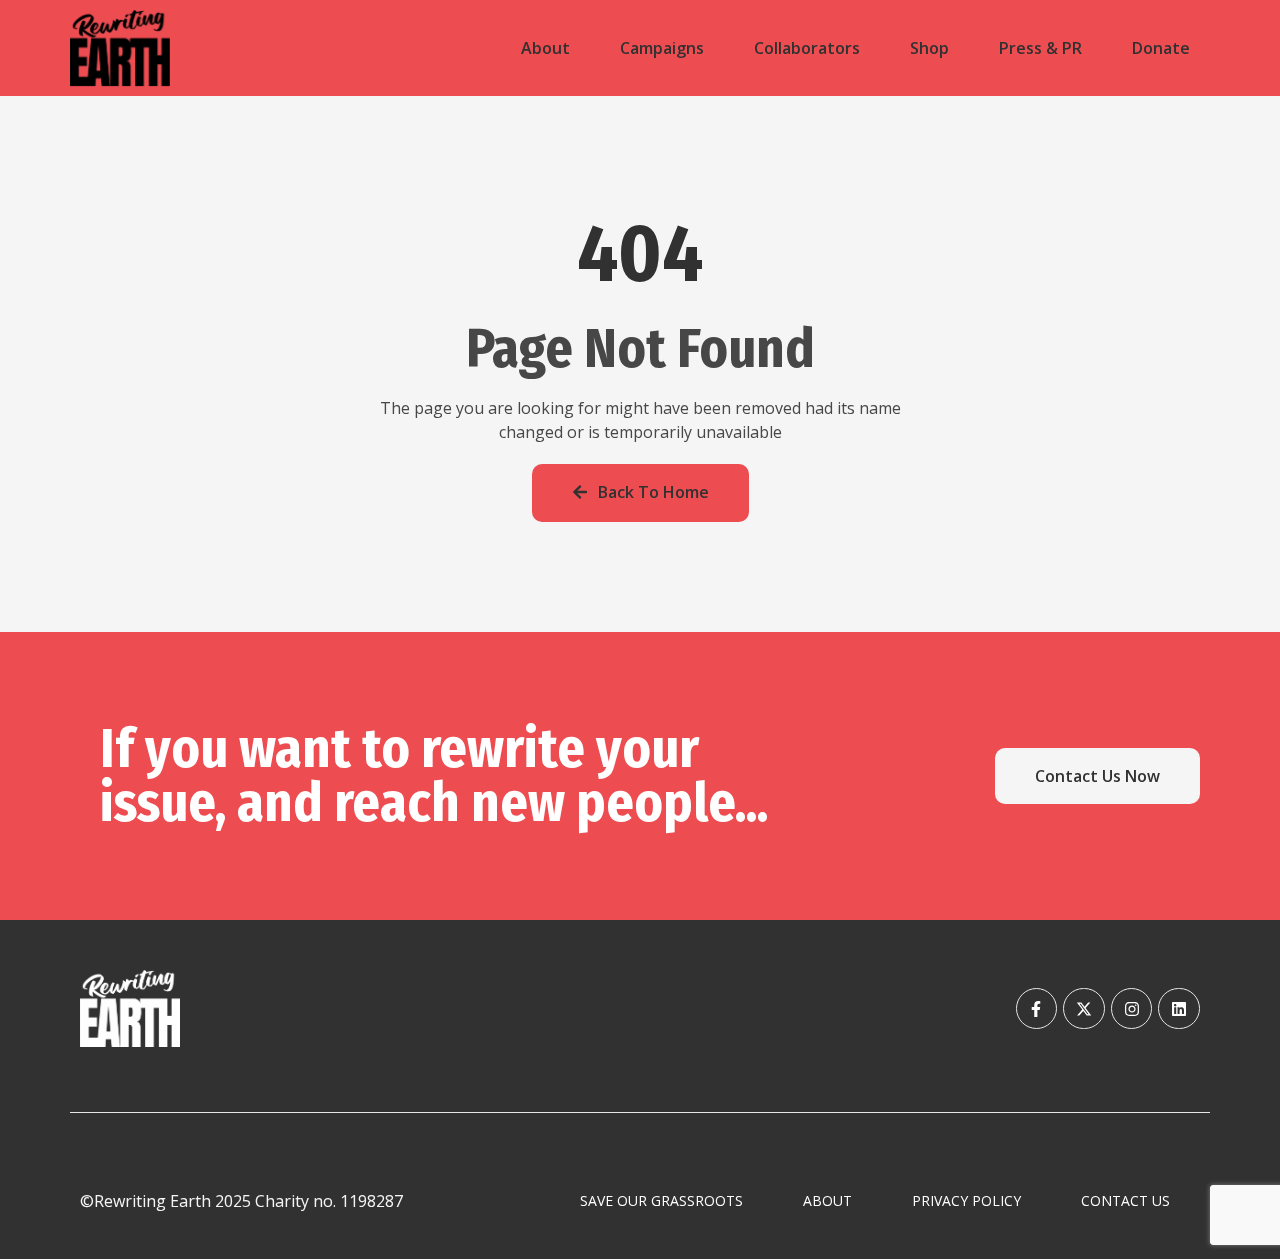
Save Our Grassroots (661, 1200)
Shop (929, 48)
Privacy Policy (966, 1200)
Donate (1161, 48)
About (545, 48)
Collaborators (807, 48)
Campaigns (662, 48)
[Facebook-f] (1037, 1009)
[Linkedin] (1179, 1009)
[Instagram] (1132, 1009)
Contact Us (1125, 1200)
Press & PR (1040, 48)
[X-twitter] (1084, 1009)
